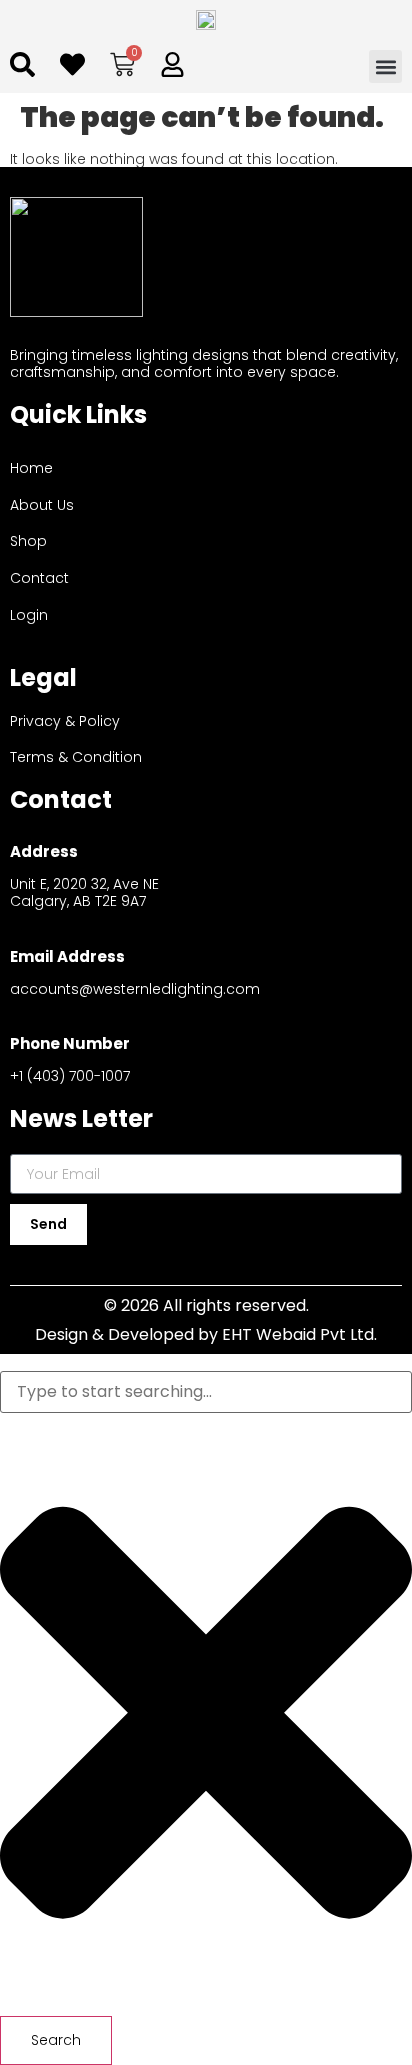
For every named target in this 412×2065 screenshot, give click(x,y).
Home (31, 468)
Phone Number (70, 1043)
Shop (28, 541)
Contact (39, 578)
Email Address (67, 956)
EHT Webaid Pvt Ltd (298, 1334)
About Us (42, 505)
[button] (385, 66)
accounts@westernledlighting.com (135, 989)
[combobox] (206, 1392)
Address (44, 851)
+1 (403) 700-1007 (70, 1076)
